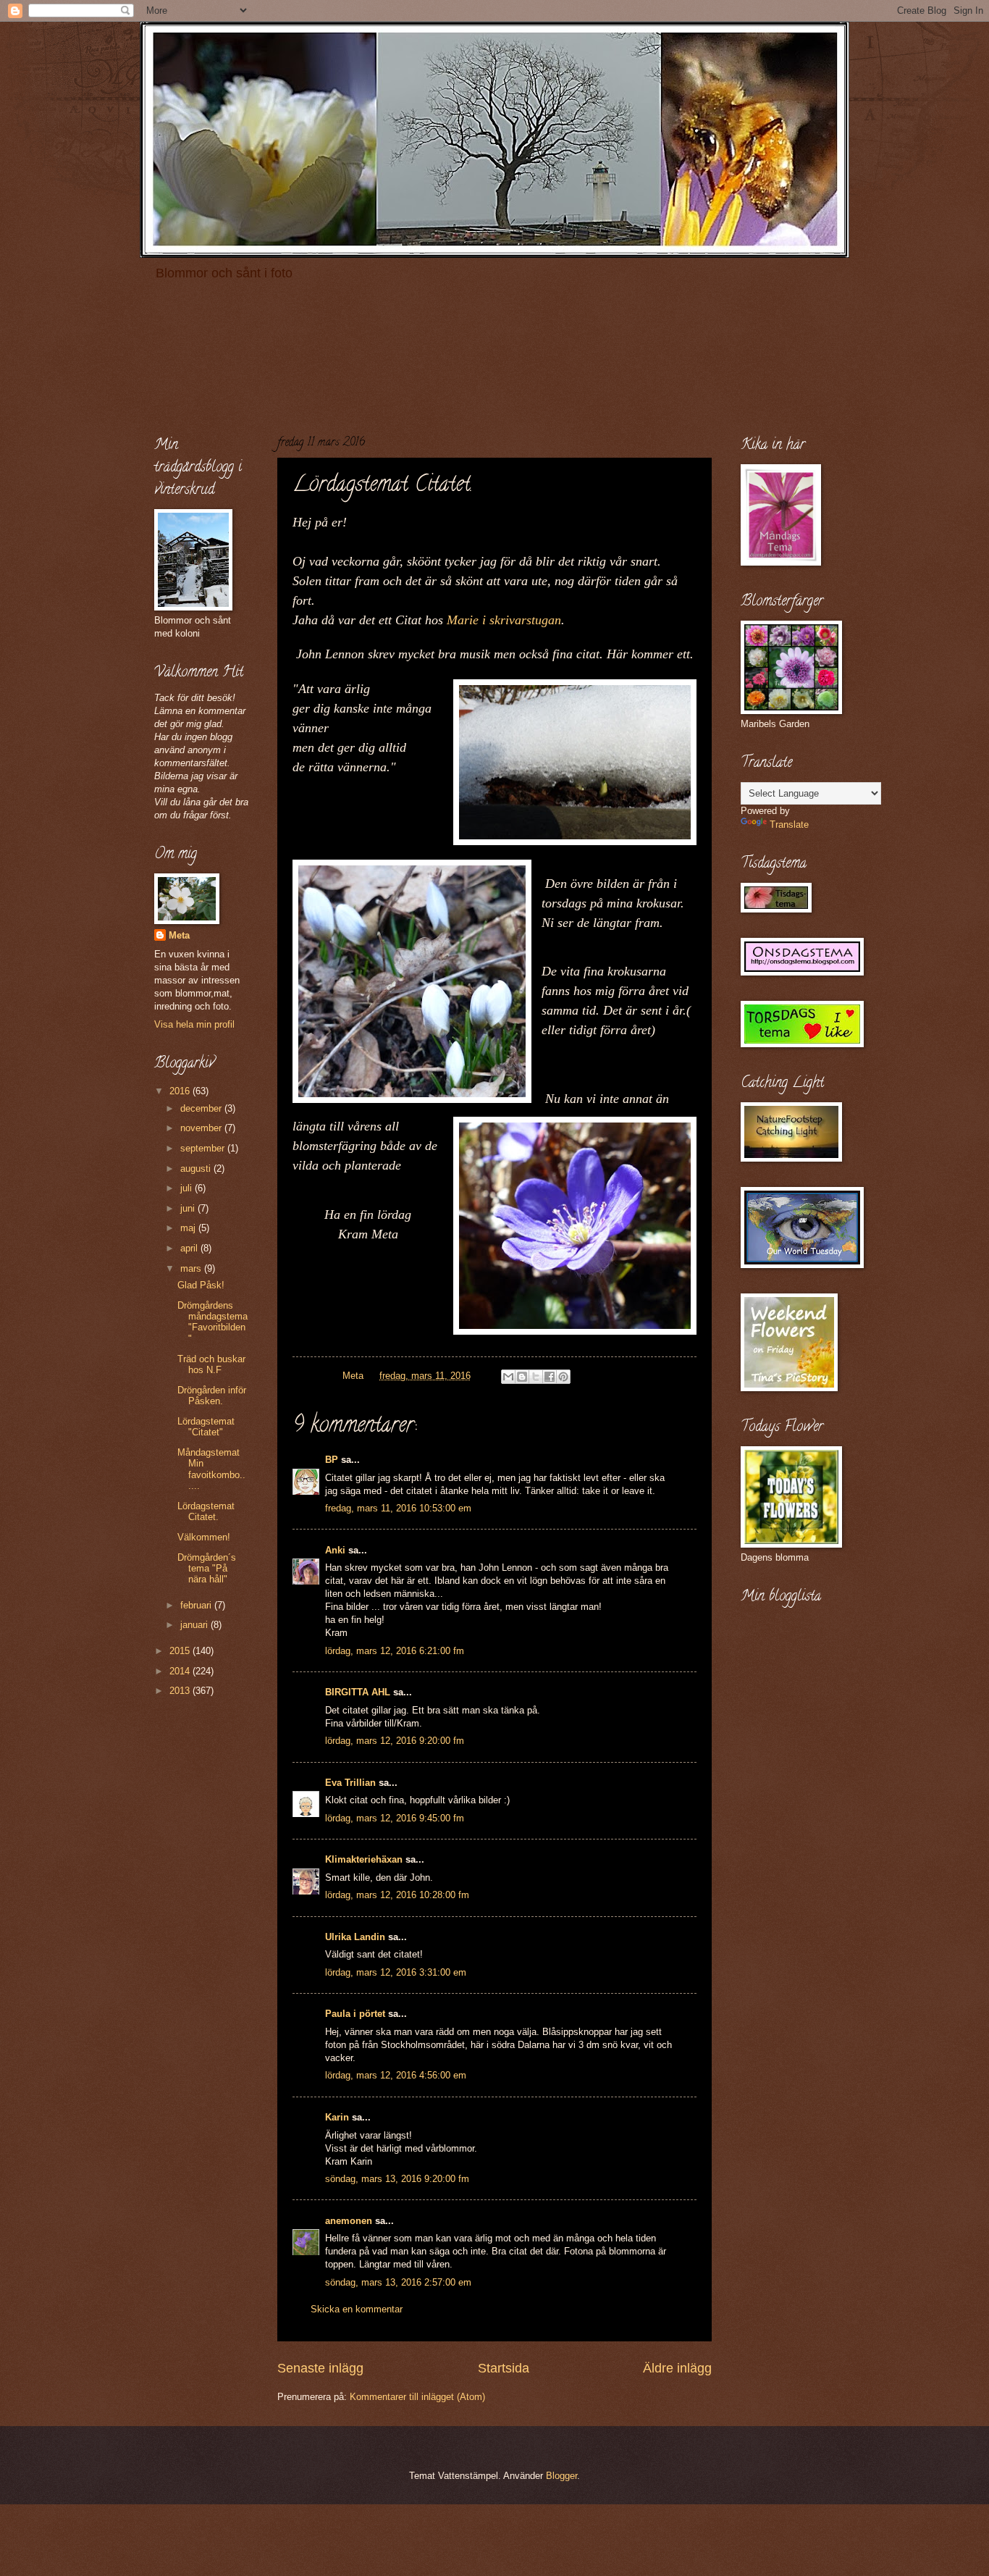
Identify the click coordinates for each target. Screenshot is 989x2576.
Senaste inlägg (320, 2368)
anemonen (349, 2221)
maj (189, 1228)
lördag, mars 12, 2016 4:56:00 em (396, 2075)
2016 (181, 1091)
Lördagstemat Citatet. (206, 1511)
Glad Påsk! (201, 1285)
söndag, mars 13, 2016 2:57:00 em (398, 2282)
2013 (181, 1691)
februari (197, 1605)
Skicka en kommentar (357, 2309)
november (202, 1128)
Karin (337, 2117)
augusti (197, 1169)
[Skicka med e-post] (508, 1377)
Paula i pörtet (355, 2014)
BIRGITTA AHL (358, 1692)
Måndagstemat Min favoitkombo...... (211, 1469)
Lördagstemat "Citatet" (206, 1427)
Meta (179, 935)
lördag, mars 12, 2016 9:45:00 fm (395, 1818)
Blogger (561, 2476)
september (204, 1148)
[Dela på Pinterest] (563, 1377)
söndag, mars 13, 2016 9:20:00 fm (397, 2179)
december (202, 1108)
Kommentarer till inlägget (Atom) (417, 2397)
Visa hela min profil (194, 1024)
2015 (181, 1651)
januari (195, 1625)
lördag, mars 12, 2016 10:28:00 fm (397, 1895)
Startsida (504, 2368)
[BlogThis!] (522, 1377)
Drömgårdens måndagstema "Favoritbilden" (212, 1322)
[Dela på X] (536, 1377)
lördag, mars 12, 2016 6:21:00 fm (395, 1651)
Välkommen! (204, 1537)
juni (189, 1208)
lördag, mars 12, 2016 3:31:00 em (396, 1972)
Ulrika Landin (355, 1937)
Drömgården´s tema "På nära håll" (207, 1569)
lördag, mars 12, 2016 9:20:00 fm (395, 1741)
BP (332, 1460)
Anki (335, 1550)
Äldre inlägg (677, 2368)
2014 (181, 1671)
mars (192, 1268)
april (190, 1248)
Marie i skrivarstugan (504, 620)
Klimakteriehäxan (364, 1859)
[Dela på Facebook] (550, 1377)
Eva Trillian (350, 1783)
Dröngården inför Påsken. (212, 1396)
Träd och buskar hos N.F (211, 1364)
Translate (789, 825)
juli (188, 1188)
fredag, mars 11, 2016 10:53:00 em (398, 1508)
